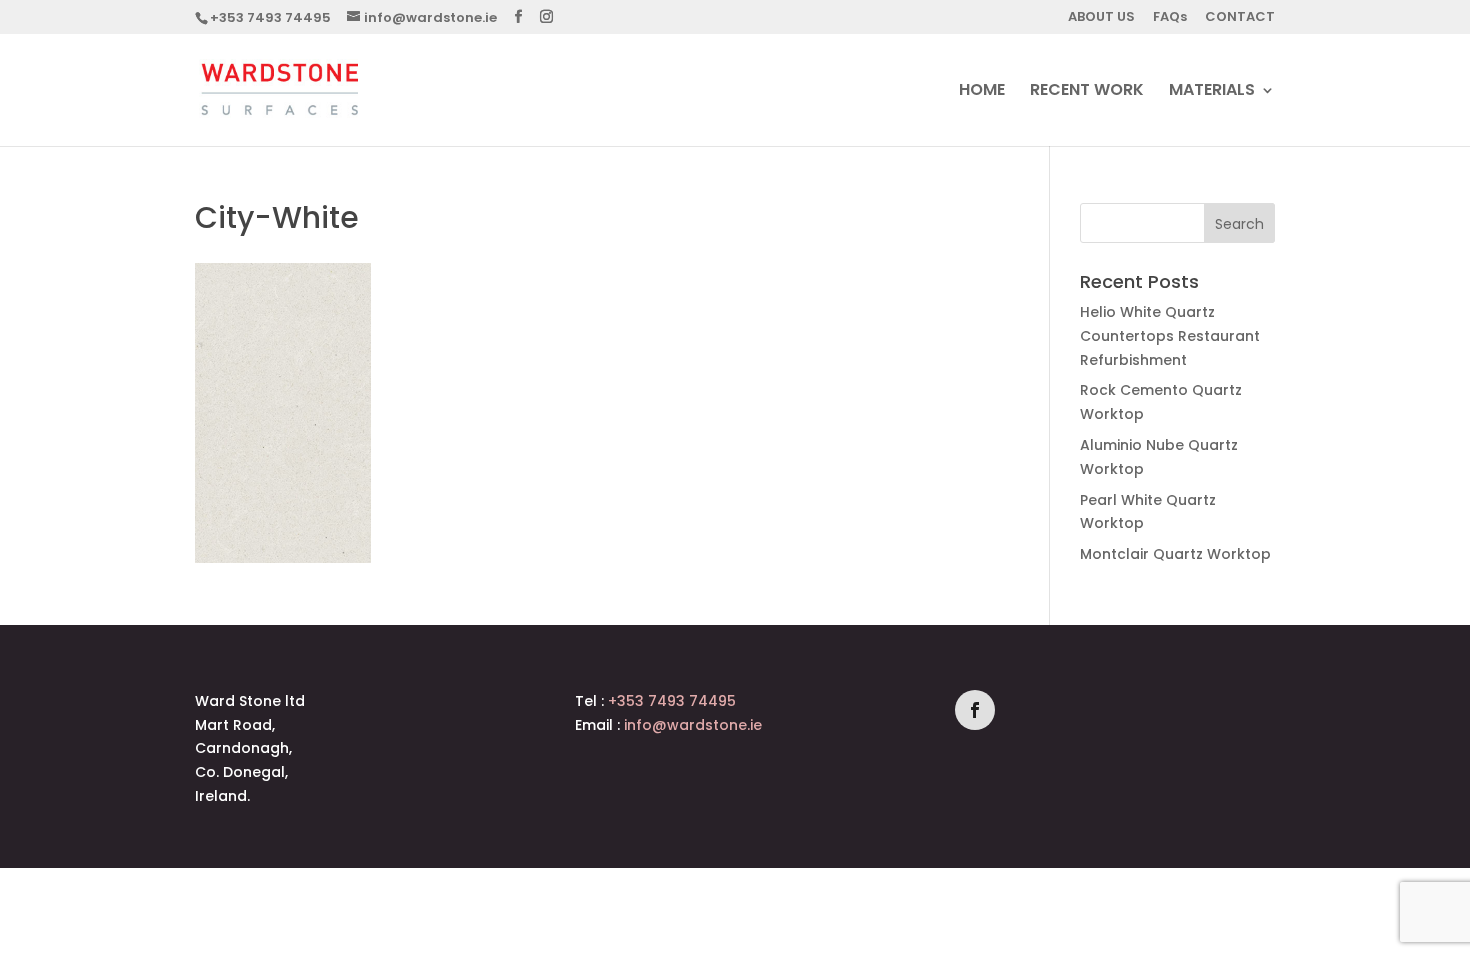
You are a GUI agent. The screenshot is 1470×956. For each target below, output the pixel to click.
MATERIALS (1212, 92)
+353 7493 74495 (270, 17)
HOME (982, 92)
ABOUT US (1101, 18)
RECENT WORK (1087, 92)
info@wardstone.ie (693, 725)
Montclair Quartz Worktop (1175, 554)
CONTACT (1240, 18)
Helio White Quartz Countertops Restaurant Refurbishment (1170, 336)
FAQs (1170, 18)
